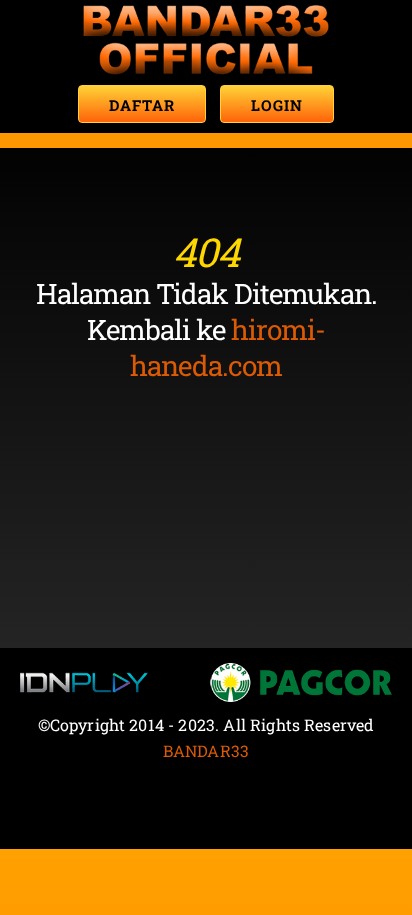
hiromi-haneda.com (227, 347)
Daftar (142, 105)
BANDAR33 (206, 750)
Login (277, 105)
